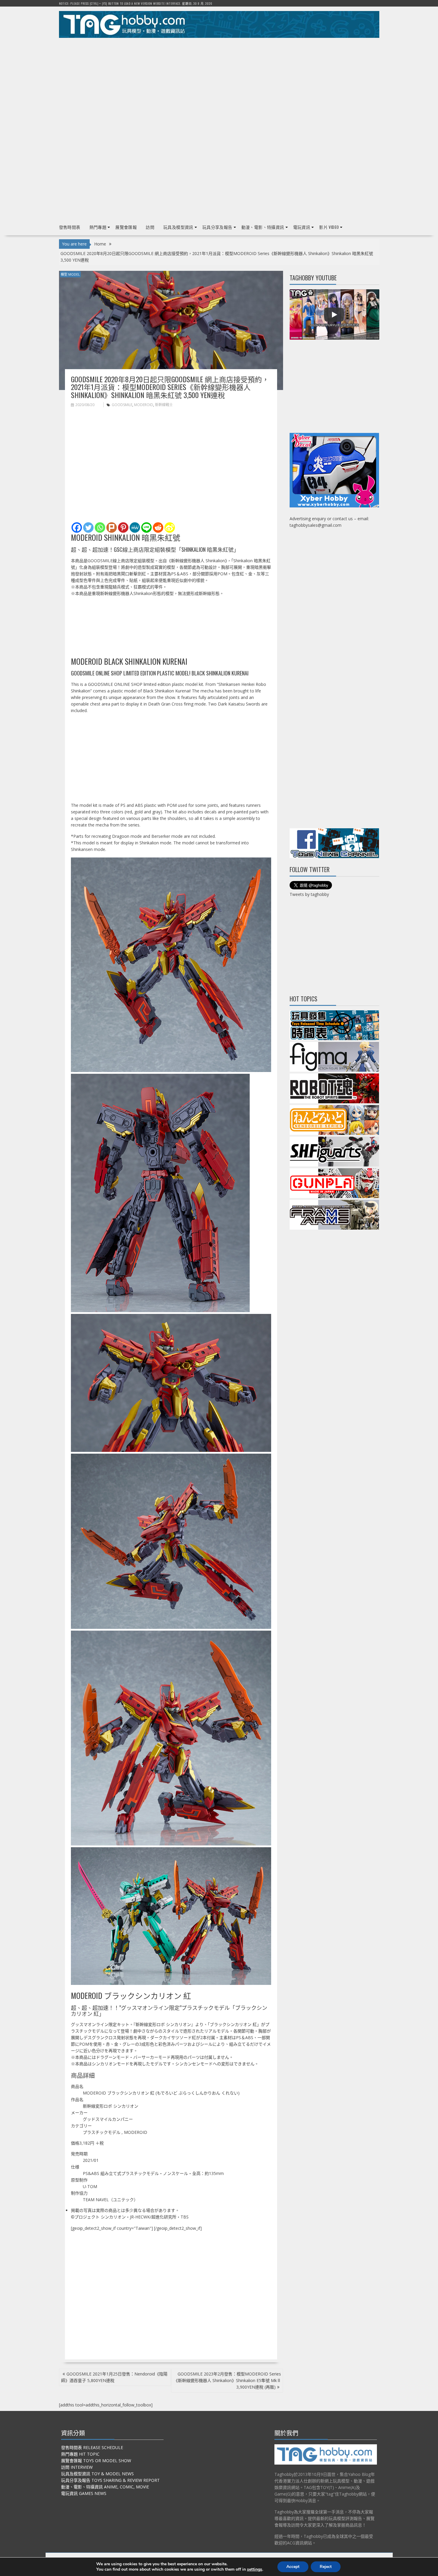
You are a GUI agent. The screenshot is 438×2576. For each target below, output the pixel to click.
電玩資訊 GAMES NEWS (84, 2493)
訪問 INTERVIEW (77, 2467)
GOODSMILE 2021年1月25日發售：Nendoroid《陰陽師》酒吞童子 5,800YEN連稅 (114, 2377)
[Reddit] (158, 528)
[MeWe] (135, 528)
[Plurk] (112, 528)
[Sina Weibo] (170, 528)
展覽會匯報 (126, 227)
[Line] (146, 528)
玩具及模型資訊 (178, 227)
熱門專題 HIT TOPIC (80, 2454)
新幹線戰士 (164, 405)
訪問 (150, 227)
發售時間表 (70, 227)
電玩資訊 (302, 227)
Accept (293, 2567)
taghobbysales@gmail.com (316, 525)
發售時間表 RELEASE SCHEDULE (92, 2447)
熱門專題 (98, 227)
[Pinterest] (123, 528)
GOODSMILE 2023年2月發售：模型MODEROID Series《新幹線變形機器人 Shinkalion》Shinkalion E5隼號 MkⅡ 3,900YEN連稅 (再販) (227, 2380)
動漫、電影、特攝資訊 (263, 227)
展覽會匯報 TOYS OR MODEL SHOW (96, 2461)
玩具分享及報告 (217, 227)
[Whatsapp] (100, 528)
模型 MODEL (70, 274)
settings (255, 2569)
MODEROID (144, 405)
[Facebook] (77, 528)
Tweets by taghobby (309, 894)
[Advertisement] (219, 84)
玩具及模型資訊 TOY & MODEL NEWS (97, 2474)
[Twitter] (88, 528)
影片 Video (329, 227)
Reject (326, 2567)
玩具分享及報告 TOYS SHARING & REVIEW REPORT (110, 2480)
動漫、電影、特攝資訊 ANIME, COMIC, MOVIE (105, 2487)
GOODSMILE (122, 405)
